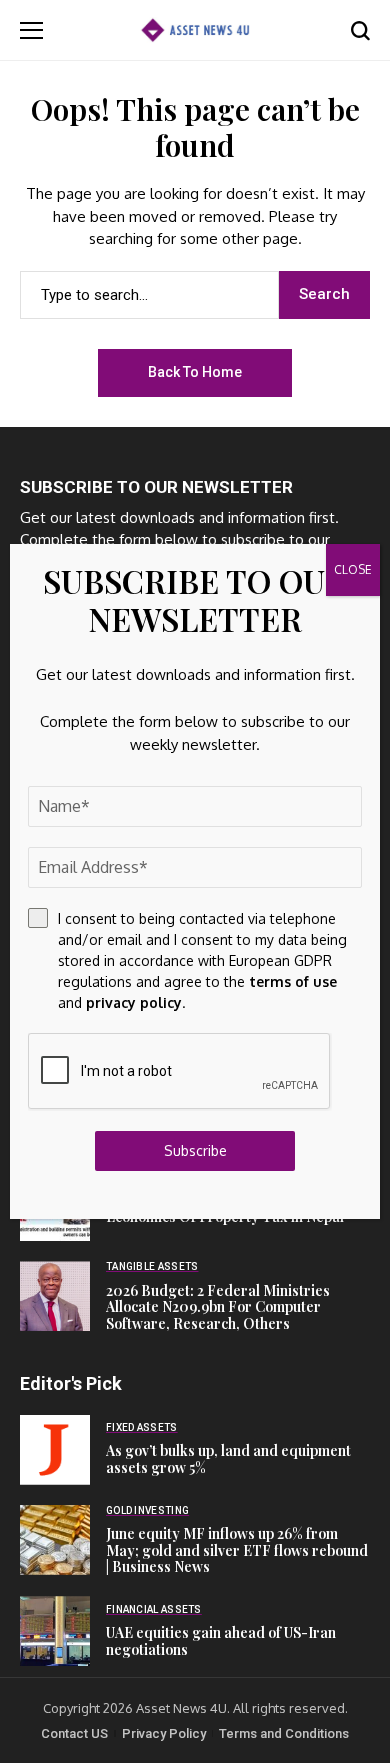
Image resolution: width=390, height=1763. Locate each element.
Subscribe (195, 1150)
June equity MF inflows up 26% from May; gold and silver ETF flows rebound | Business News (237, 1550)
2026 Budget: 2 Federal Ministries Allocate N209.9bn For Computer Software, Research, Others (218, 1307)
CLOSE (353, 569)
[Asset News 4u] (195, 29)
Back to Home (195, 372)
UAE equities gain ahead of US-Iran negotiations (221, 1641)
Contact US (74, 1733)
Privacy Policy (164, 1733)
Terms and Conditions (284, 1733)
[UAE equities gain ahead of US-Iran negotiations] (55, 1631)
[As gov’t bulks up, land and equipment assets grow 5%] (55, 1450)
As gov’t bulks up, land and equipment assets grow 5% (228, 1459)
